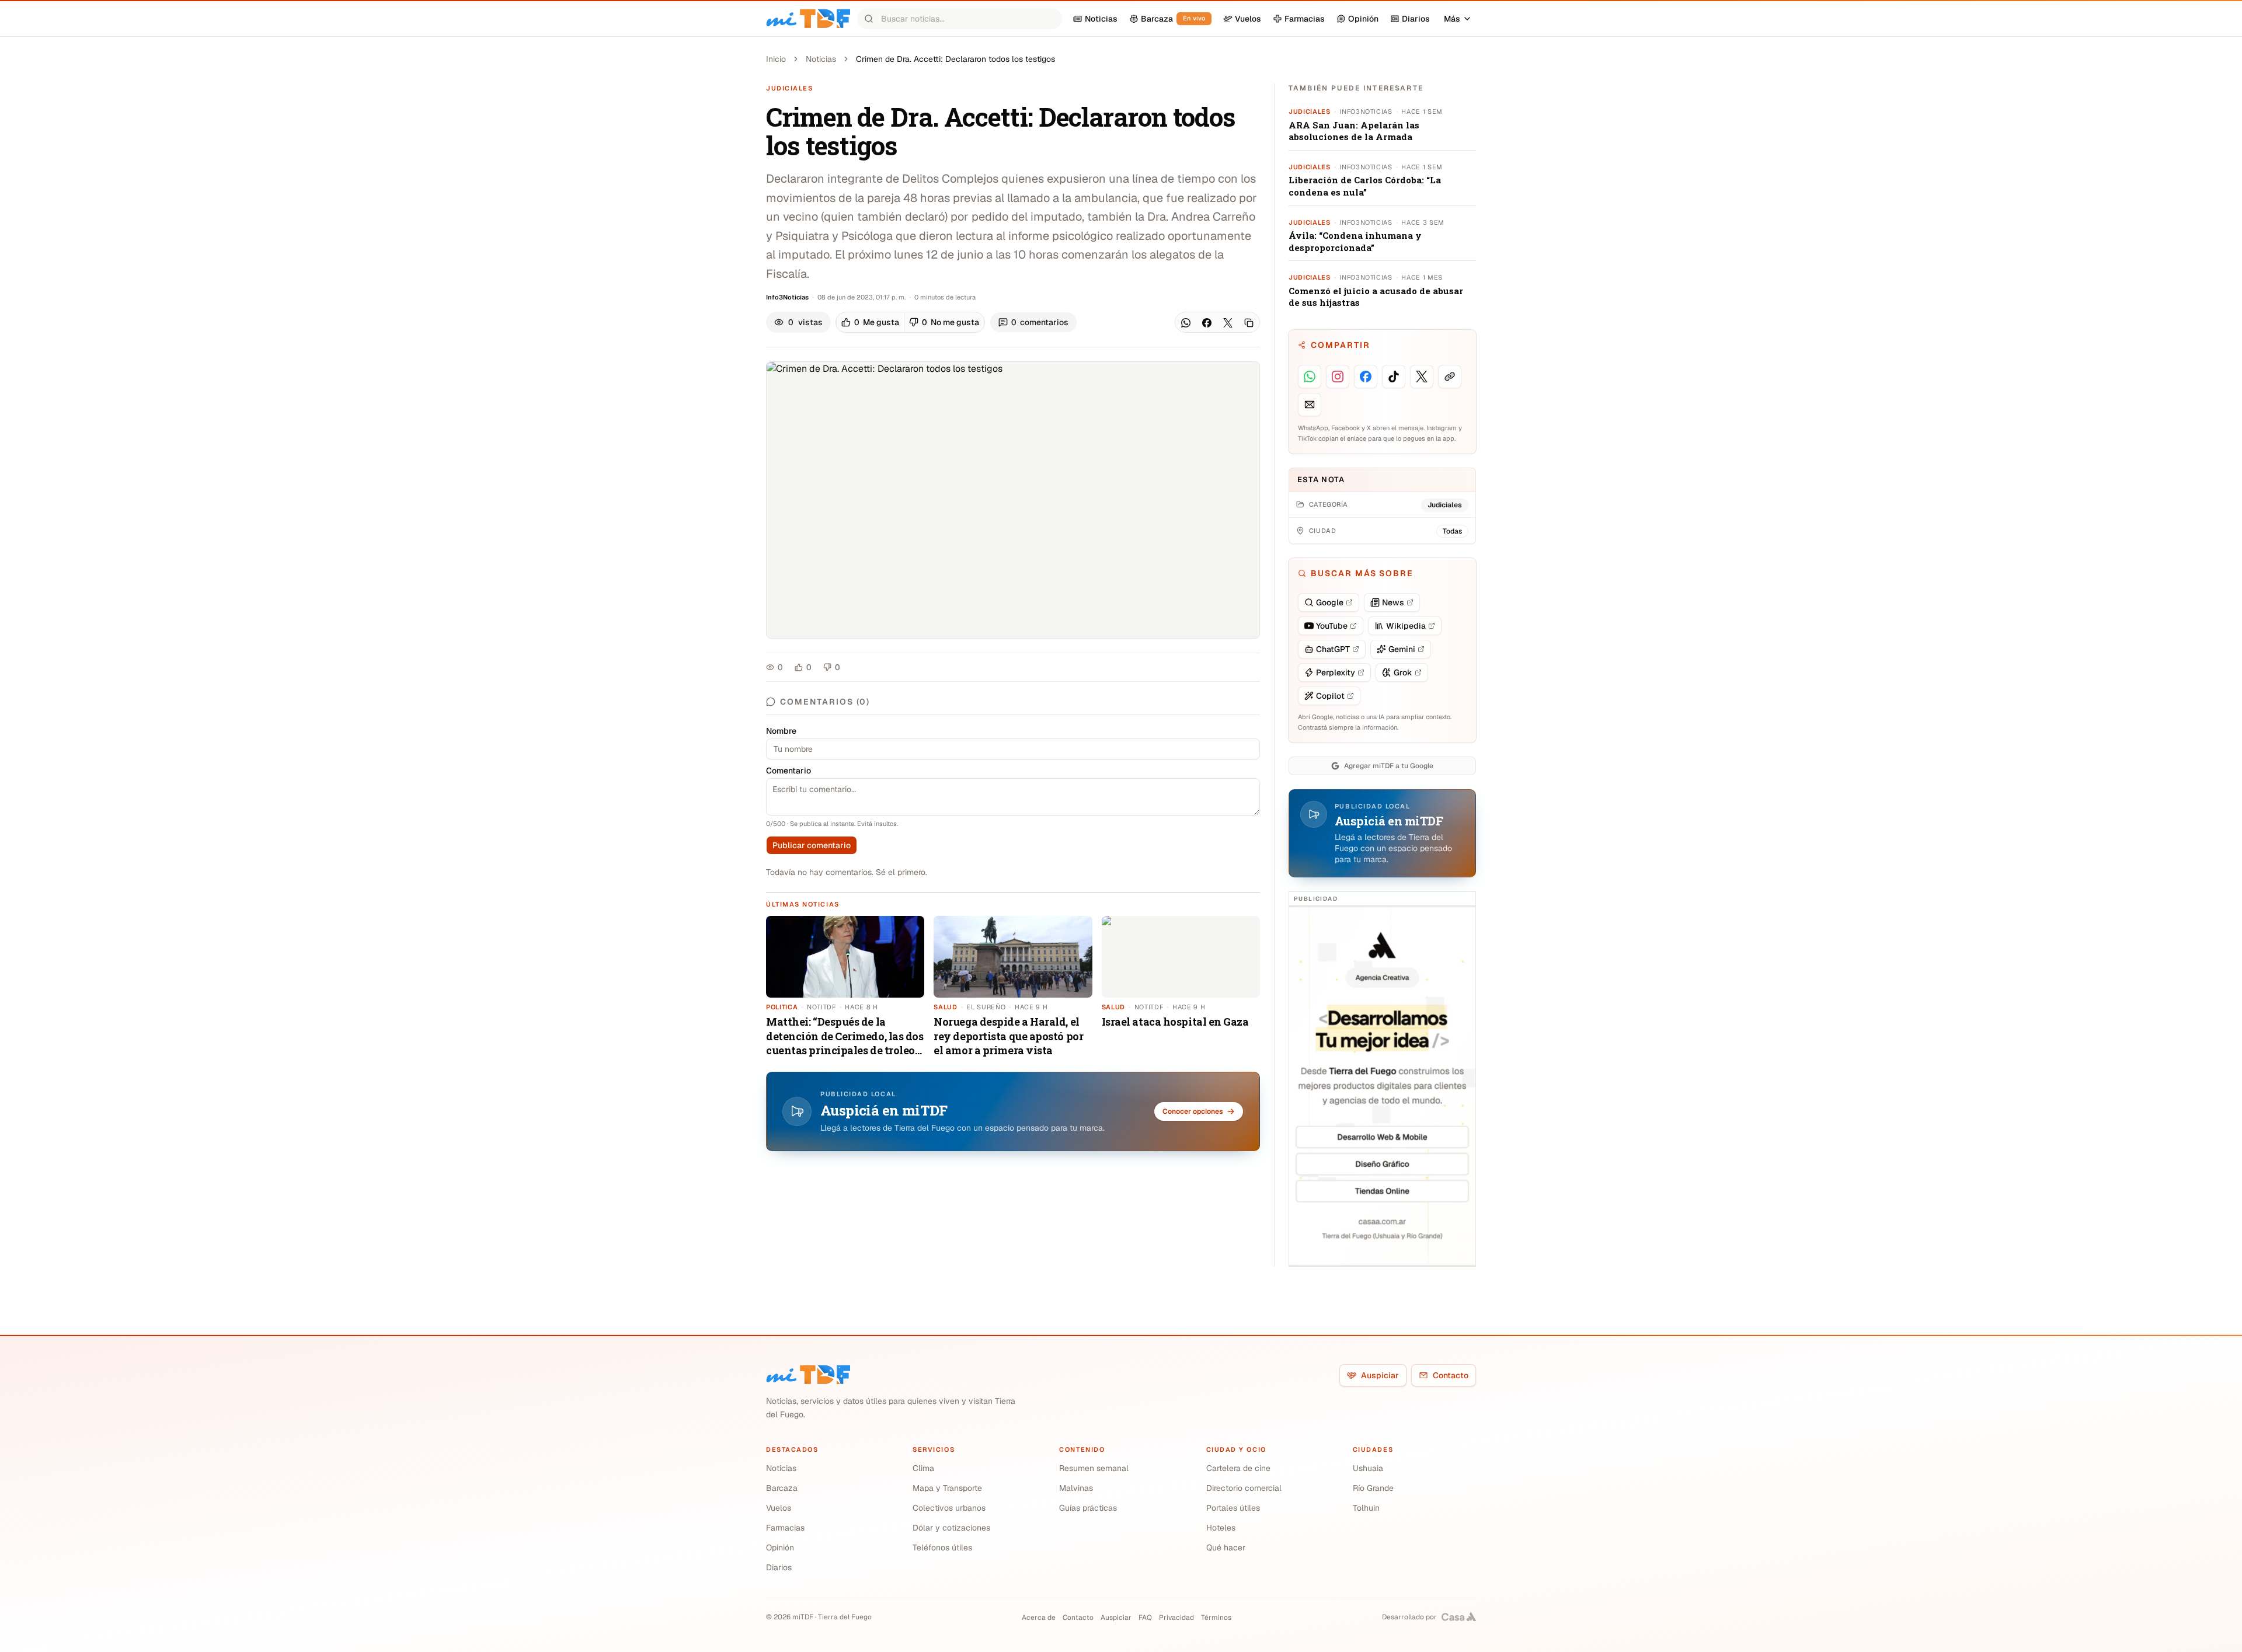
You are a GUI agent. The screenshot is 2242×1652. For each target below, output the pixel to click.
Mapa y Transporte (947, 1488)
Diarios (779, 1567)
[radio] (870, 322)
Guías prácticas (1088, 1508)
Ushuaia (1368, 1468)
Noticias (821, 59)
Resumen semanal (1094, 1468)
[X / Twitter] (1228, 323)
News (1393, 602)
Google (1330, 602)
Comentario (788, 771)
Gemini (1402, 649)
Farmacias (785, 1528)
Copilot (1330, 696)
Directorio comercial (1244, 1488)
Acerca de (1039, 1618)
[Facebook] (1207, 323)
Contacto (1451, 1375)
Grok (1403, 672)
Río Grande (1373, 1488)
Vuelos (779, 1508)
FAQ (1145, 1618)
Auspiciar (1380, 1375)
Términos (1216, 1618)
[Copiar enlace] (1249, 323)
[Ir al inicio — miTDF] (808, 19)
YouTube (1332, 626)
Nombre (781, 731)
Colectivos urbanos (949, 1508)
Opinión (780, 1548)
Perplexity (1336, 672)
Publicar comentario (812, 845)
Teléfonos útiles (942, 1548)
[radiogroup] (910, 322)
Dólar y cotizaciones (951, 1528)
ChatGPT (1333, 649)
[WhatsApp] (1186, 323)
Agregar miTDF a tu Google (1389, 766)
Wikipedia (1406, 626)
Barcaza (782, 1488)
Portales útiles (1233, 1508)
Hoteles (1221, 1528)
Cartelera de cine (1238, 1468)
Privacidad (1176, 1618)
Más (1452, 19)
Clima (923, 1468)
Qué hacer (1226, 1548)
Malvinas (1076, 1488)
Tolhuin (1366, 1508)
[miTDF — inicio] (808, 1375)
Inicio (776, 59)
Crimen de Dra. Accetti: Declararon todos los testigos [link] (955, 59)
